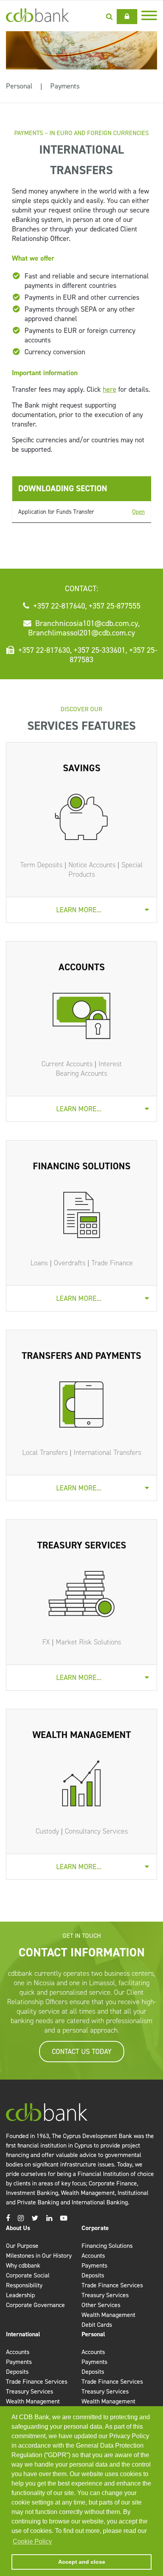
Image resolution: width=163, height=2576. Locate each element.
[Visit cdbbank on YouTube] (64, 2218)
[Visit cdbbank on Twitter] (35, 2218)
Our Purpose (22, 2246)
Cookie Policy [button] (32, 2541)
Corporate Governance (35, 2305)
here (110, 389)
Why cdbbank (23, 2265)
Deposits (93, 2275)
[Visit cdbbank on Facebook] (8, 2218)
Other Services (101, 2305)
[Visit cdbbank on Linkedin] (49, 2218)
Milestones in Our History (39, 2256)
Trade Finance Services (112, 2285)
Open (138, 512)
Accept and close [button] (82, 2562)
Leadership (20, 2295)
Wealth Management (108, 2315)
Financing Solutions (107, 2246)
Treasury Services (105, 2295)
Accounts (93, 2256)
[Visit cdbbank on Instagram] (21, 2218)
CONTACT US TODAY (82, 2052)
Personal (19, 86)
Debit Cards (97, 2325)
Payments (65, 86)
